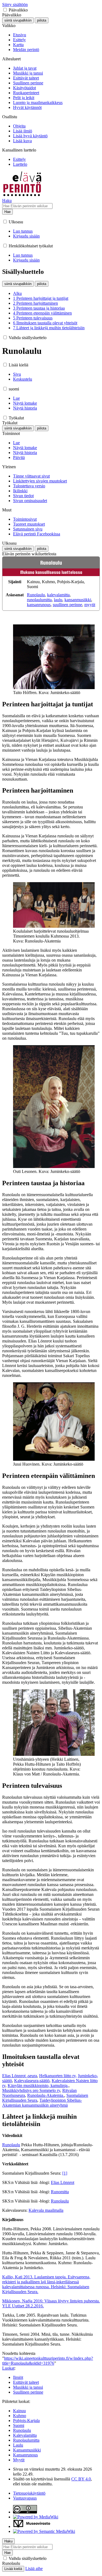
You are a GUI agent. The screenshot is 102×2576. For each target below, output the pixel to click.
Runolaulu (36, 595)
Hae (7, 212)
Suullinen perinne (28, 2392)
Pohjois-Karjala (26, 2421)
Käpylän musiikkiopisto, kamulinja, (38, 2086)
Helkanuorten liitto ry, (58, 2076)
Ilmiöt (18, 2377)
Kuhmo (20, 2416)
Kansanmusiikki (27, 2450)
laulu (58, 600)
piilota (42, 20)
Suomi (19, 2425)
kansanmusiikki (78, 600)
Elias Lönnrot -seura (20, 2076)
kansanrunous (39, 605)
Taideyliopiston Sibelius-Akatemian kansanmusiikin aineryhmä (42, 2103)
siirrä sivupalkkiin (18, 20)
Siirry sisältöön (15, 5)
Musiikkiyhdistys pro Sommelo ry (31, 2090)
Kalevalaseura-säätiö (32, 2081)
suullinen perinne (67, 605)
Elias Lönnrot (63, 2182)
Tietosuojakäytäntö (29, 2493)
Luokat (8, 2368)
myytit (90, 605)
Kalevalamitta (25, 2435)
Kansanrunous (25, 2455)
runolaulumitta (39, 600)
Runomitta (60, 2192)
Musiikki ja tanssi (28, 2387)
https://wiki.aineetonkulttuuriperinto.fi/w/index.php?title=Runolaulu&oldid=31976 (48, 2361)
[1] (65, 2173)
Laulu (18, 2445)
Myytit (19, 2460)
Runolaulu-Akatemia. (46, 2095)
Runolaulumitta (26, 2440)
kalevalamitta (58, 595)
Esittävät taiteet (26, 2382)
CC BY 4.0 (81, 2479)
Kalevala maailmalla (46, 2210)
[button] (5, 10)
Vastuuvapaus (25, 2498)
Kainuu (19, 2411)
